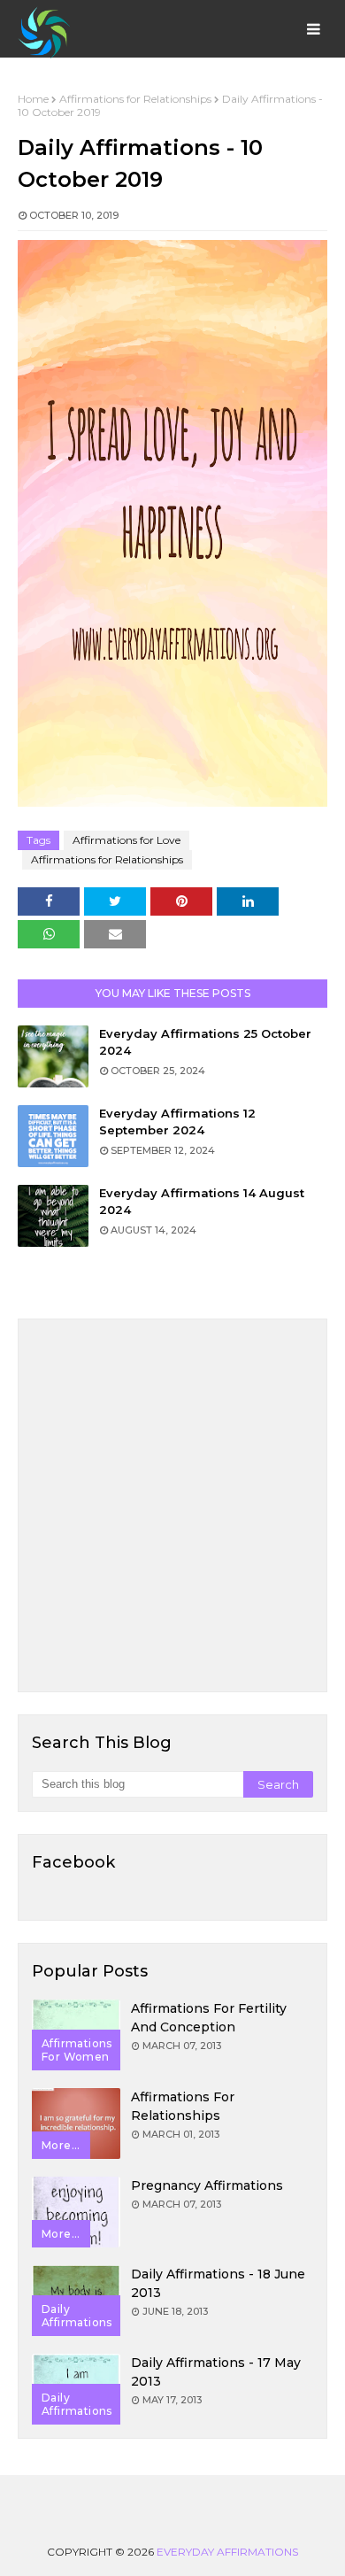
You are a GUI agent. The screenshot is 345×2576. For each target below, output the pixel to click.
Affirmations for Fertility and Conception (209, 2018)
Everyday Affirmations (227, 2552)
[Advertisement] (172, 1505)
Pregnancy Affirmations (207, 2185)
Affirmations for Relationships (135, 99)
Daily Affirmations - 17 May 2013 (216, 2372)
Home (33, 99)
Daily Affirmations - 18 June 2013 (218, 2283)
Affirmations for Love (126, 840)
